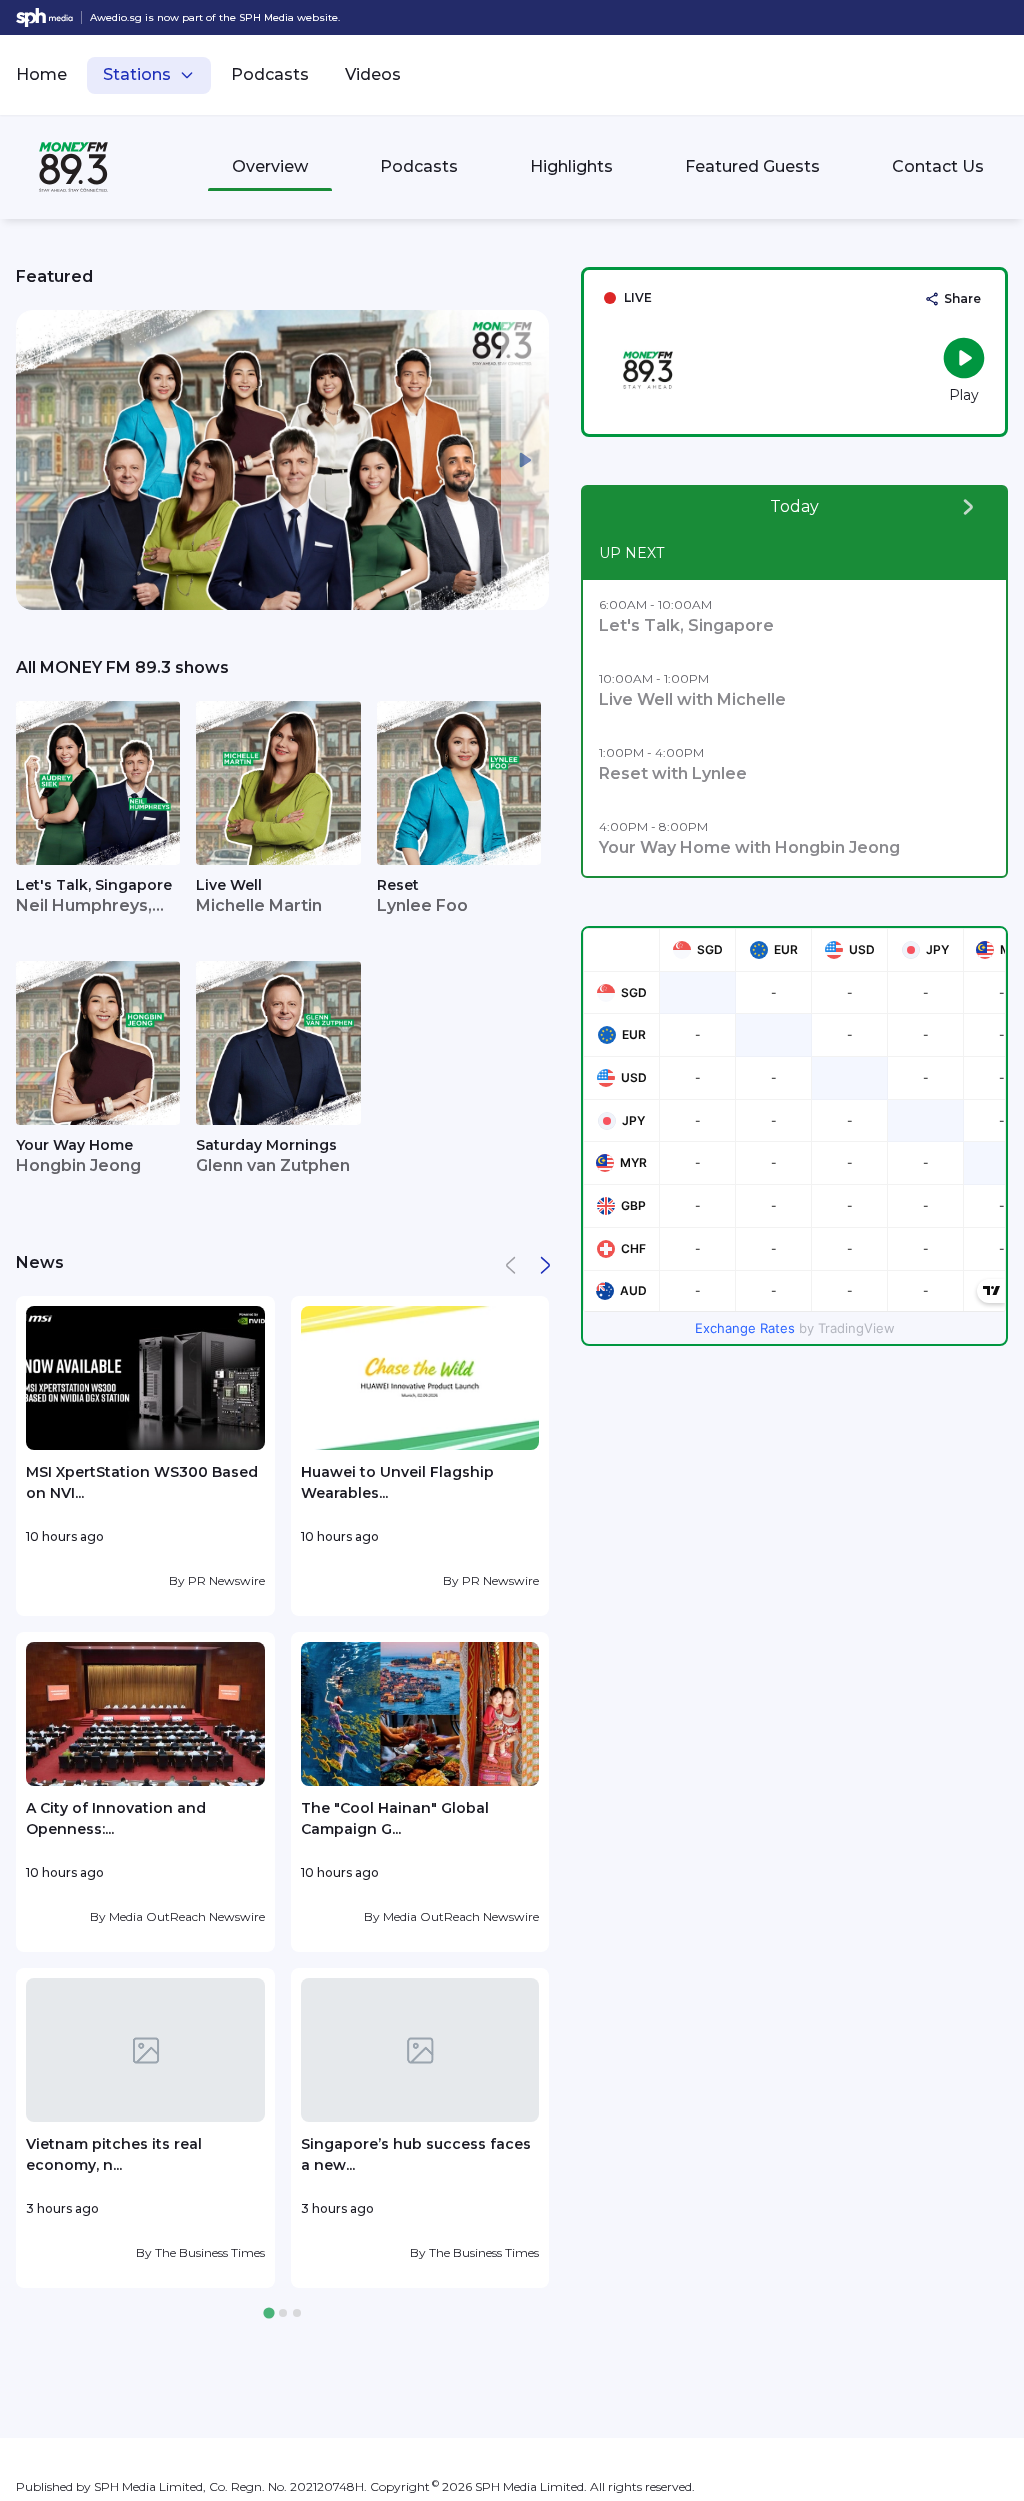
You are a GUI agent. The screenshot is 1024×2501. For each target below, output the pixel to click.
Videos (373, 74)
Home (41, 74)
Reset (398, 885)
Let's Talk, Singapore (94, 885)
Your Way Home (74, 1145)
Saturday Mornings (266, 1145)
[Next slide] (525, 460)
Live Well (229, 885)
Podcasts (270, 74)
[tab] (268, 2313)
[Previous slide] (40, 460)
